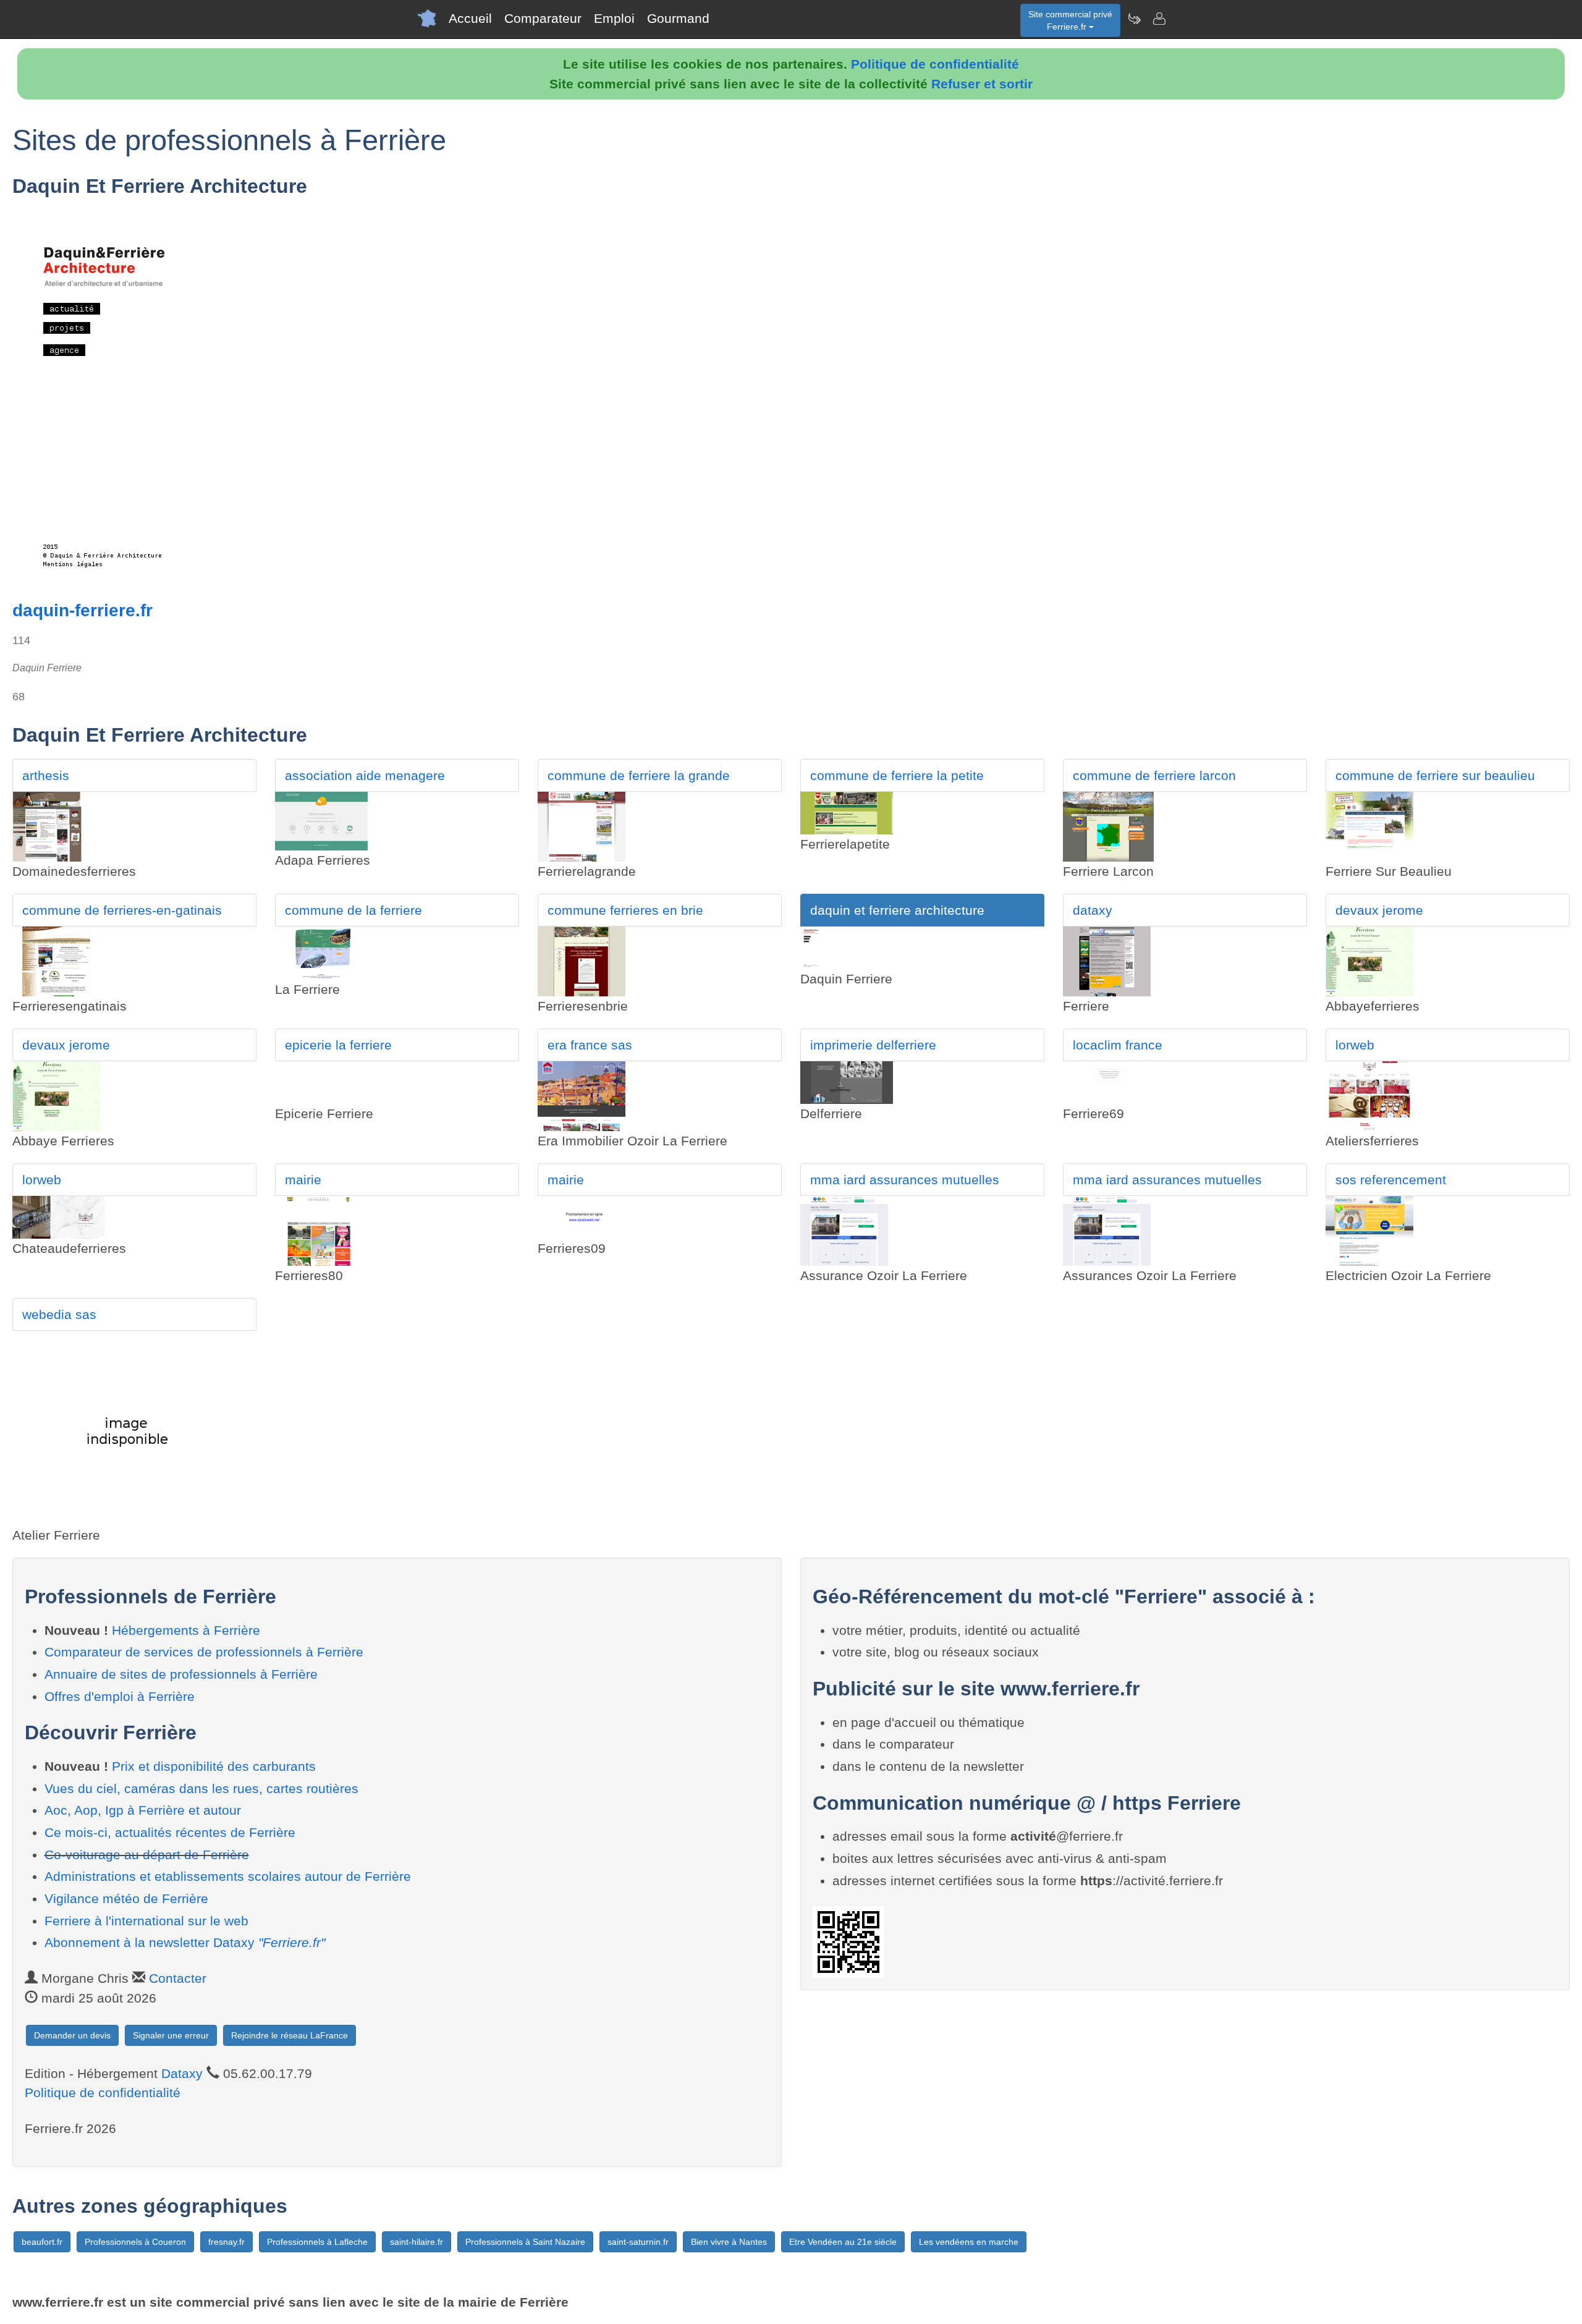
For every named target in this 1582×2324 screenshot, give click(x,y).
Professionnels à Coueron (135, 2242)
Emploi (614, 18)
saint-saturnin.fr (638, 2242)
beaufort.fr (42, 2242)
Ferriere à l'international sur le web (146, 1921)
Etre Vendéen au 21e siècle (843, 2242)
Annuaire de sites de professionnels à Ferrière (181, 1674)
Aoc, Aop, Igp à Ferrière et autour (143, 1810)
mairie (303, 1180)
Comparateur (543, 18)
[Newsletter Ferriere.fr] (1134, 19)
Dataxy (182, 2073)
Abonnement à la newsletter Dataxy (185, 1942)
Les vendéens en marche (969, 2242)
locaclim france (1118, 1045)
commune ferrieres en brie (625, 910)
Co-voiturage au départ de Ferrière (147, 1855)
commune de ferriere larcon (1154, 775)
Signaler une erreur (171, 2035)
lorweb (1355, 1045)
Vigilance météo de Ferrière (126, 1898)
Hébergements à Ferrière (186, 1630)
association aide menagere (365, 775)
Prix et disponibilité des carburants (214, 1766)
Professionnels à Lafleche (317, 2242)
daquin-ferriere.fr (82, 610)
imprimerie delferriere (873, 1045)
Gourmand (678, 18)
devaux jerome (1379, 910)
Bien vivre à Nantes (729, 2242)
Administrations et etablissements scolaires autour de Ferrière (228, 1876)
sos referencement (1391, 1180)
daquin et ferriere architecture (897, 910)
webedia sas (59, 1314)
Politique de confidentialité (935, 64)
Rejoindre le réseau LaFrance (290, 2035)
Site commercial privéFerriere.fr (1070, 20)
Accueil (470, 18)
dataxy (1093, 910)
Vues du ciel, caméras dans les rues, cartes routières (201, 1788)
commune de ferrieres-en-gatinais (122, 910)
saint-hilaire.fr (417, 2242)
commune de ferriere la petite (897, 775)
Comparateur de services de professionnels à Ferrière (204, 1652)
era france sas (590, 1045)
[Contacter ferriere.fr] (1159, 19)
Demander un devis (72, 2035)
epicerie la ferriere (338, 1045)
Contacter (178, 1978)
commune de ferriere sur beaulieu (1435, 775)
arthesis (46, 775)
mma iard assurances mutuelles (905, 1180)
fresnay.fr (226, 2242)
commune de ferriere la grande (639, 775)
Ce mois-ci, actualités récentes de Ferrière (170, 1832)
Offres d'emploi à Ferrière (120, 1696)
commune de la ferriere (353, 910)
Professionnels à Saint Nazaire (525, 2242)
